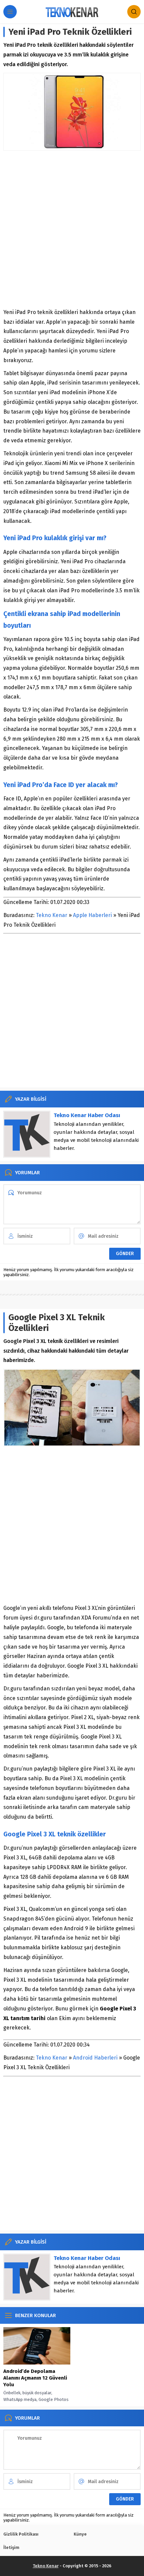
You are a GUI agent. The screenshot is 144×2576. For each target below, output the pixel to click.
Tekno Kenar (52, 915)
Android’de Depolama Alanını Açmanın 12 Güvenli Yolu (35, 2378)
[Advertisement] (72, 229)
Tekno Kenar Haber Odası (87, 1115)
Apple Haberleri (92, 915)
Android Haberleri (95, 2058)
